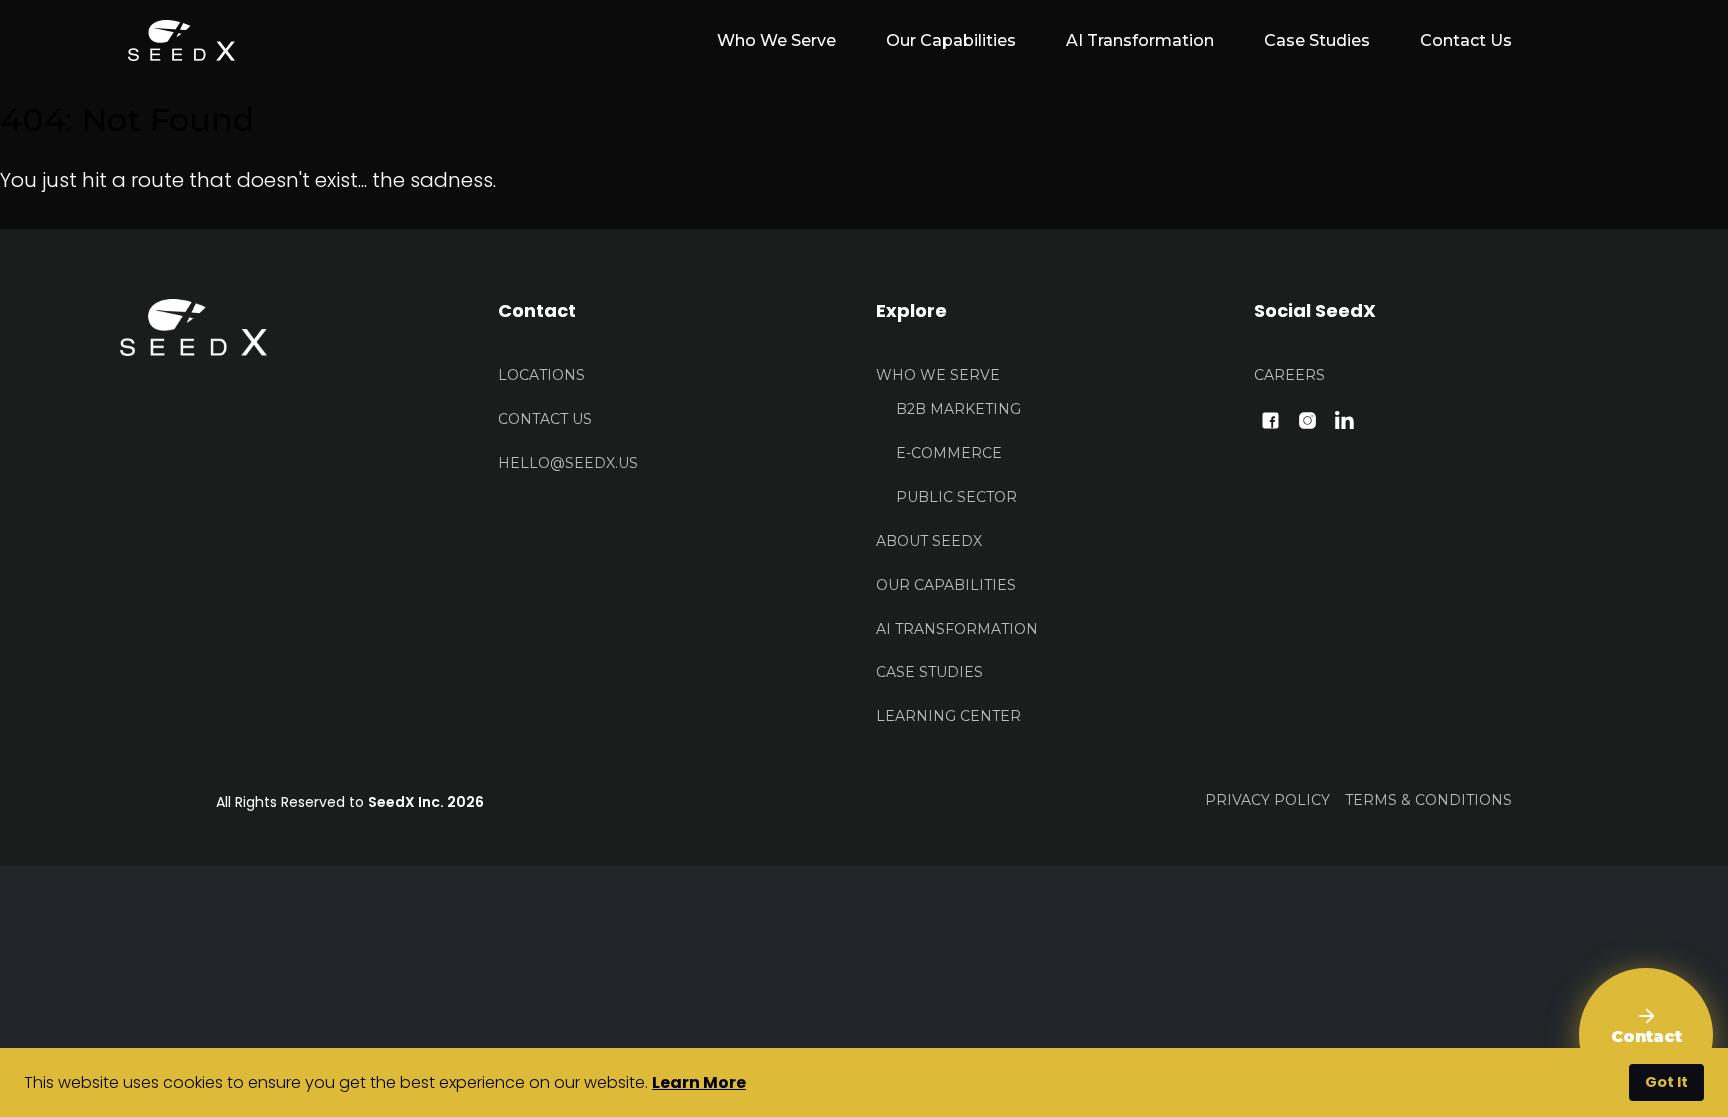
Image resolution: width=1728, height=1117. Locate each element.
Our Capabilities (951, 40)
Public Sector (956, 497)
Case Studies (1317, 40)
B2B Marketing (958, 409)
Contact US (545, 419)
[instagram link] (1307, 419)
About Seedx (929, 541)
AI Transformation (1140, 40)
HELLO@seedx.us (568, 463)
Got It (1666, 1082)
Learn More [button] (699, 1082)
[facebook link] (1270, 419)
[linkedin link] (1344, 419)
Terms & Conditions (1428, 800)
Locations (541, 375)
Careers (1289, 375)
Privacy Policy (1267, 800)
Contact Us (1466, 40)
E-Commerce (949, 453)
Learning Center (948, 716)
